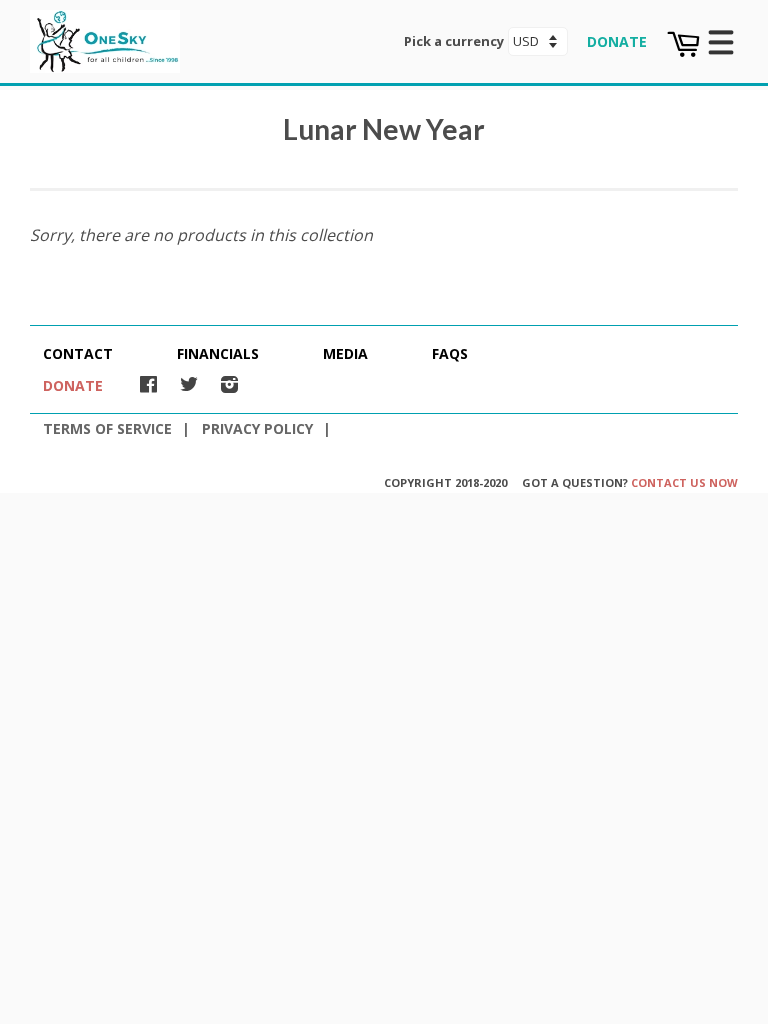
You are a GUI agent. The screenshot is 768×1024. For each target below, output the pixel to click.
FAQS (450, 353)
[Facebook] (148, 384)
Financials (218, 353)
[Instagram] (229, 384)
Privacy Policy (257, 428)
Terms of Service (107, 428)
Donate (617, 42)
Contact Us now (684, 482)
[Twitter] (189, 384)
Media (345, 353)
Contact (78, 353)
